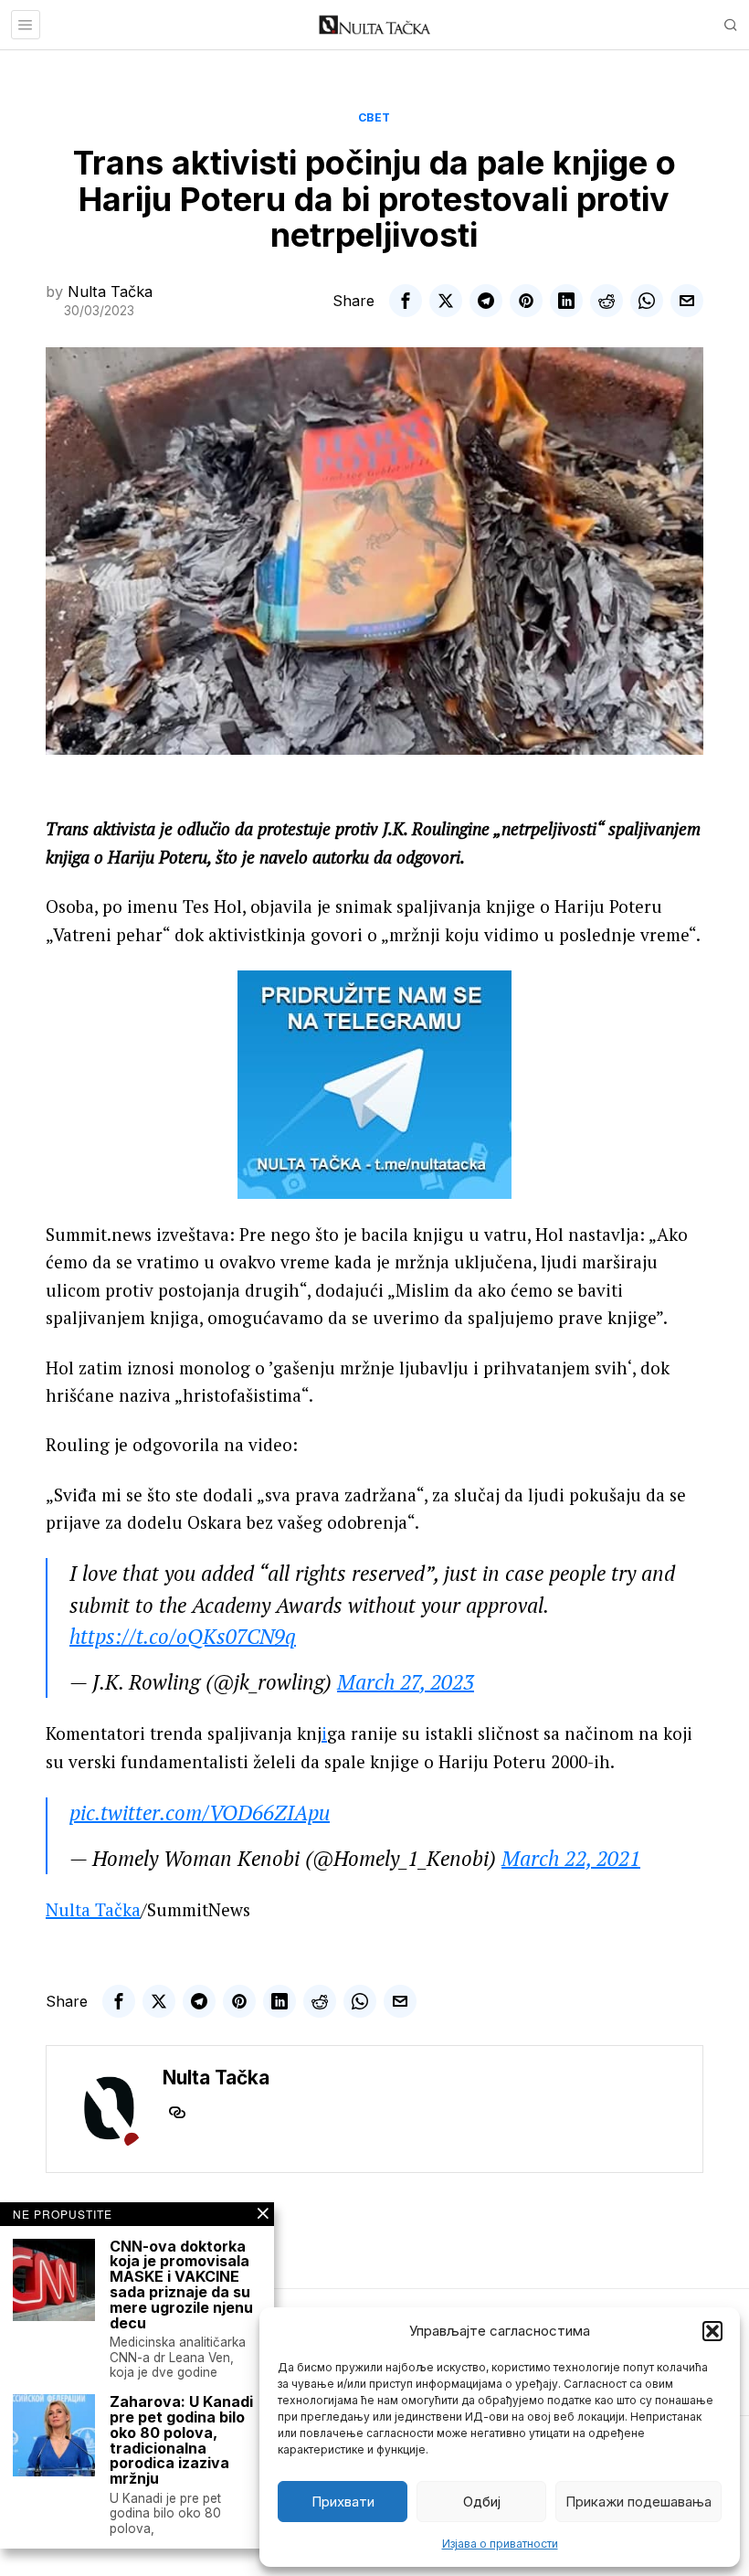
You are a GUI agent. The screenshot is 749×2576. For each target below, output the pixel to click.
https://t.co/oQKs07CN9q (183, 1636)
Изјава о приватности (500, 2544)
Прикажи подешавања (638, 2502)
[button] (712, 2331)
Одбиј (482, 2502)
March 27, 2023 (406, 1682)
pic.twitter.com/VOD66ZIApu (200, 1813)
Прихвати (343, 2502)
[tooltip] (406, 301)
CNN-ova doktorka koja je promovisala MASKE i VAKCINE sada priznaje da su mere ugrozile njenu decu (181, 2285)
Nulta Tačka (110, 292)
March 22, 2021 (571, 1858)
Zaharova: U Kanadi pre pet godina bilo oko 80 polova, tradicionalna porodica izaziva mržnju (181, 2440)
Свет (374, 117)
